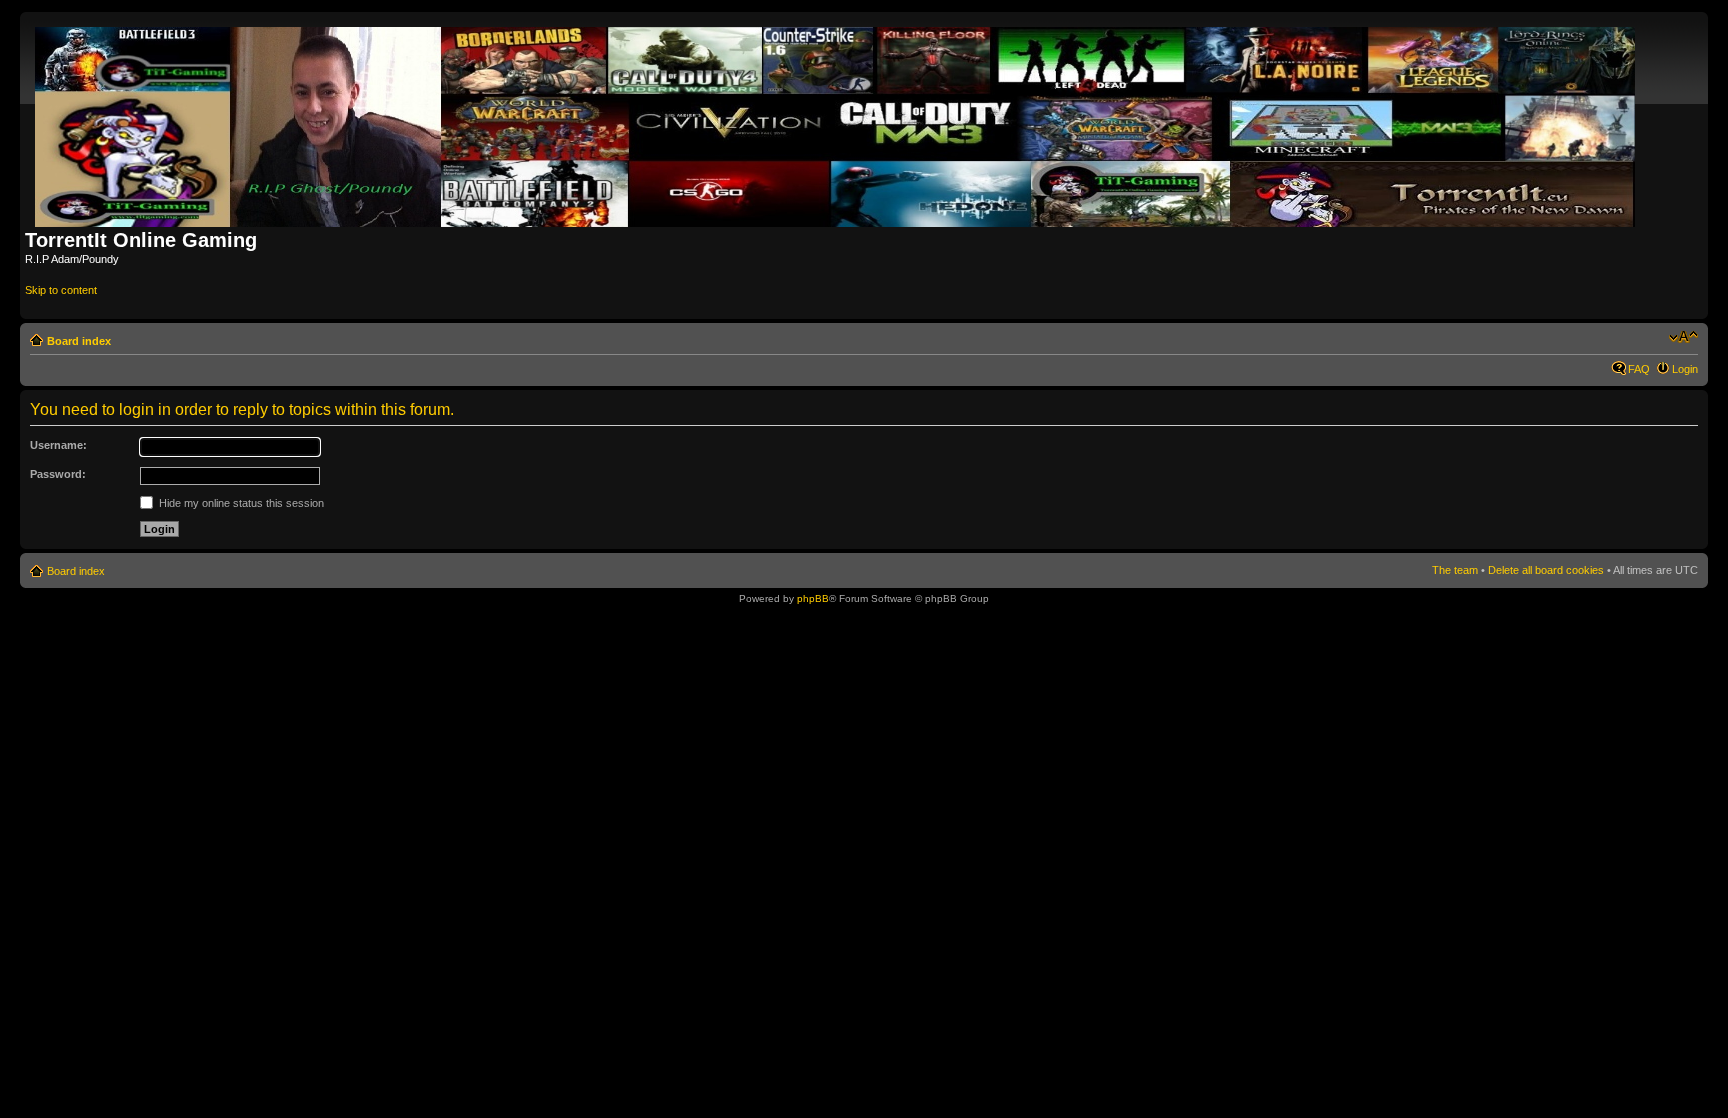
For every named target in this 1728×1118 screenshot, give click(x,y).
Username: (58, 445)
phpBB (813, 598)
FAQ (1639, 369)
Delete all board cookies (1546, 570)
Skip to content (61, 290)
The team (1455, 570)
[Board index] (836, 123)
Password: (58, 474)
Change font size (1683, 337)
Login (1685, 369)
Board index (79, 341)
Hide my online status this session (240, 503)
